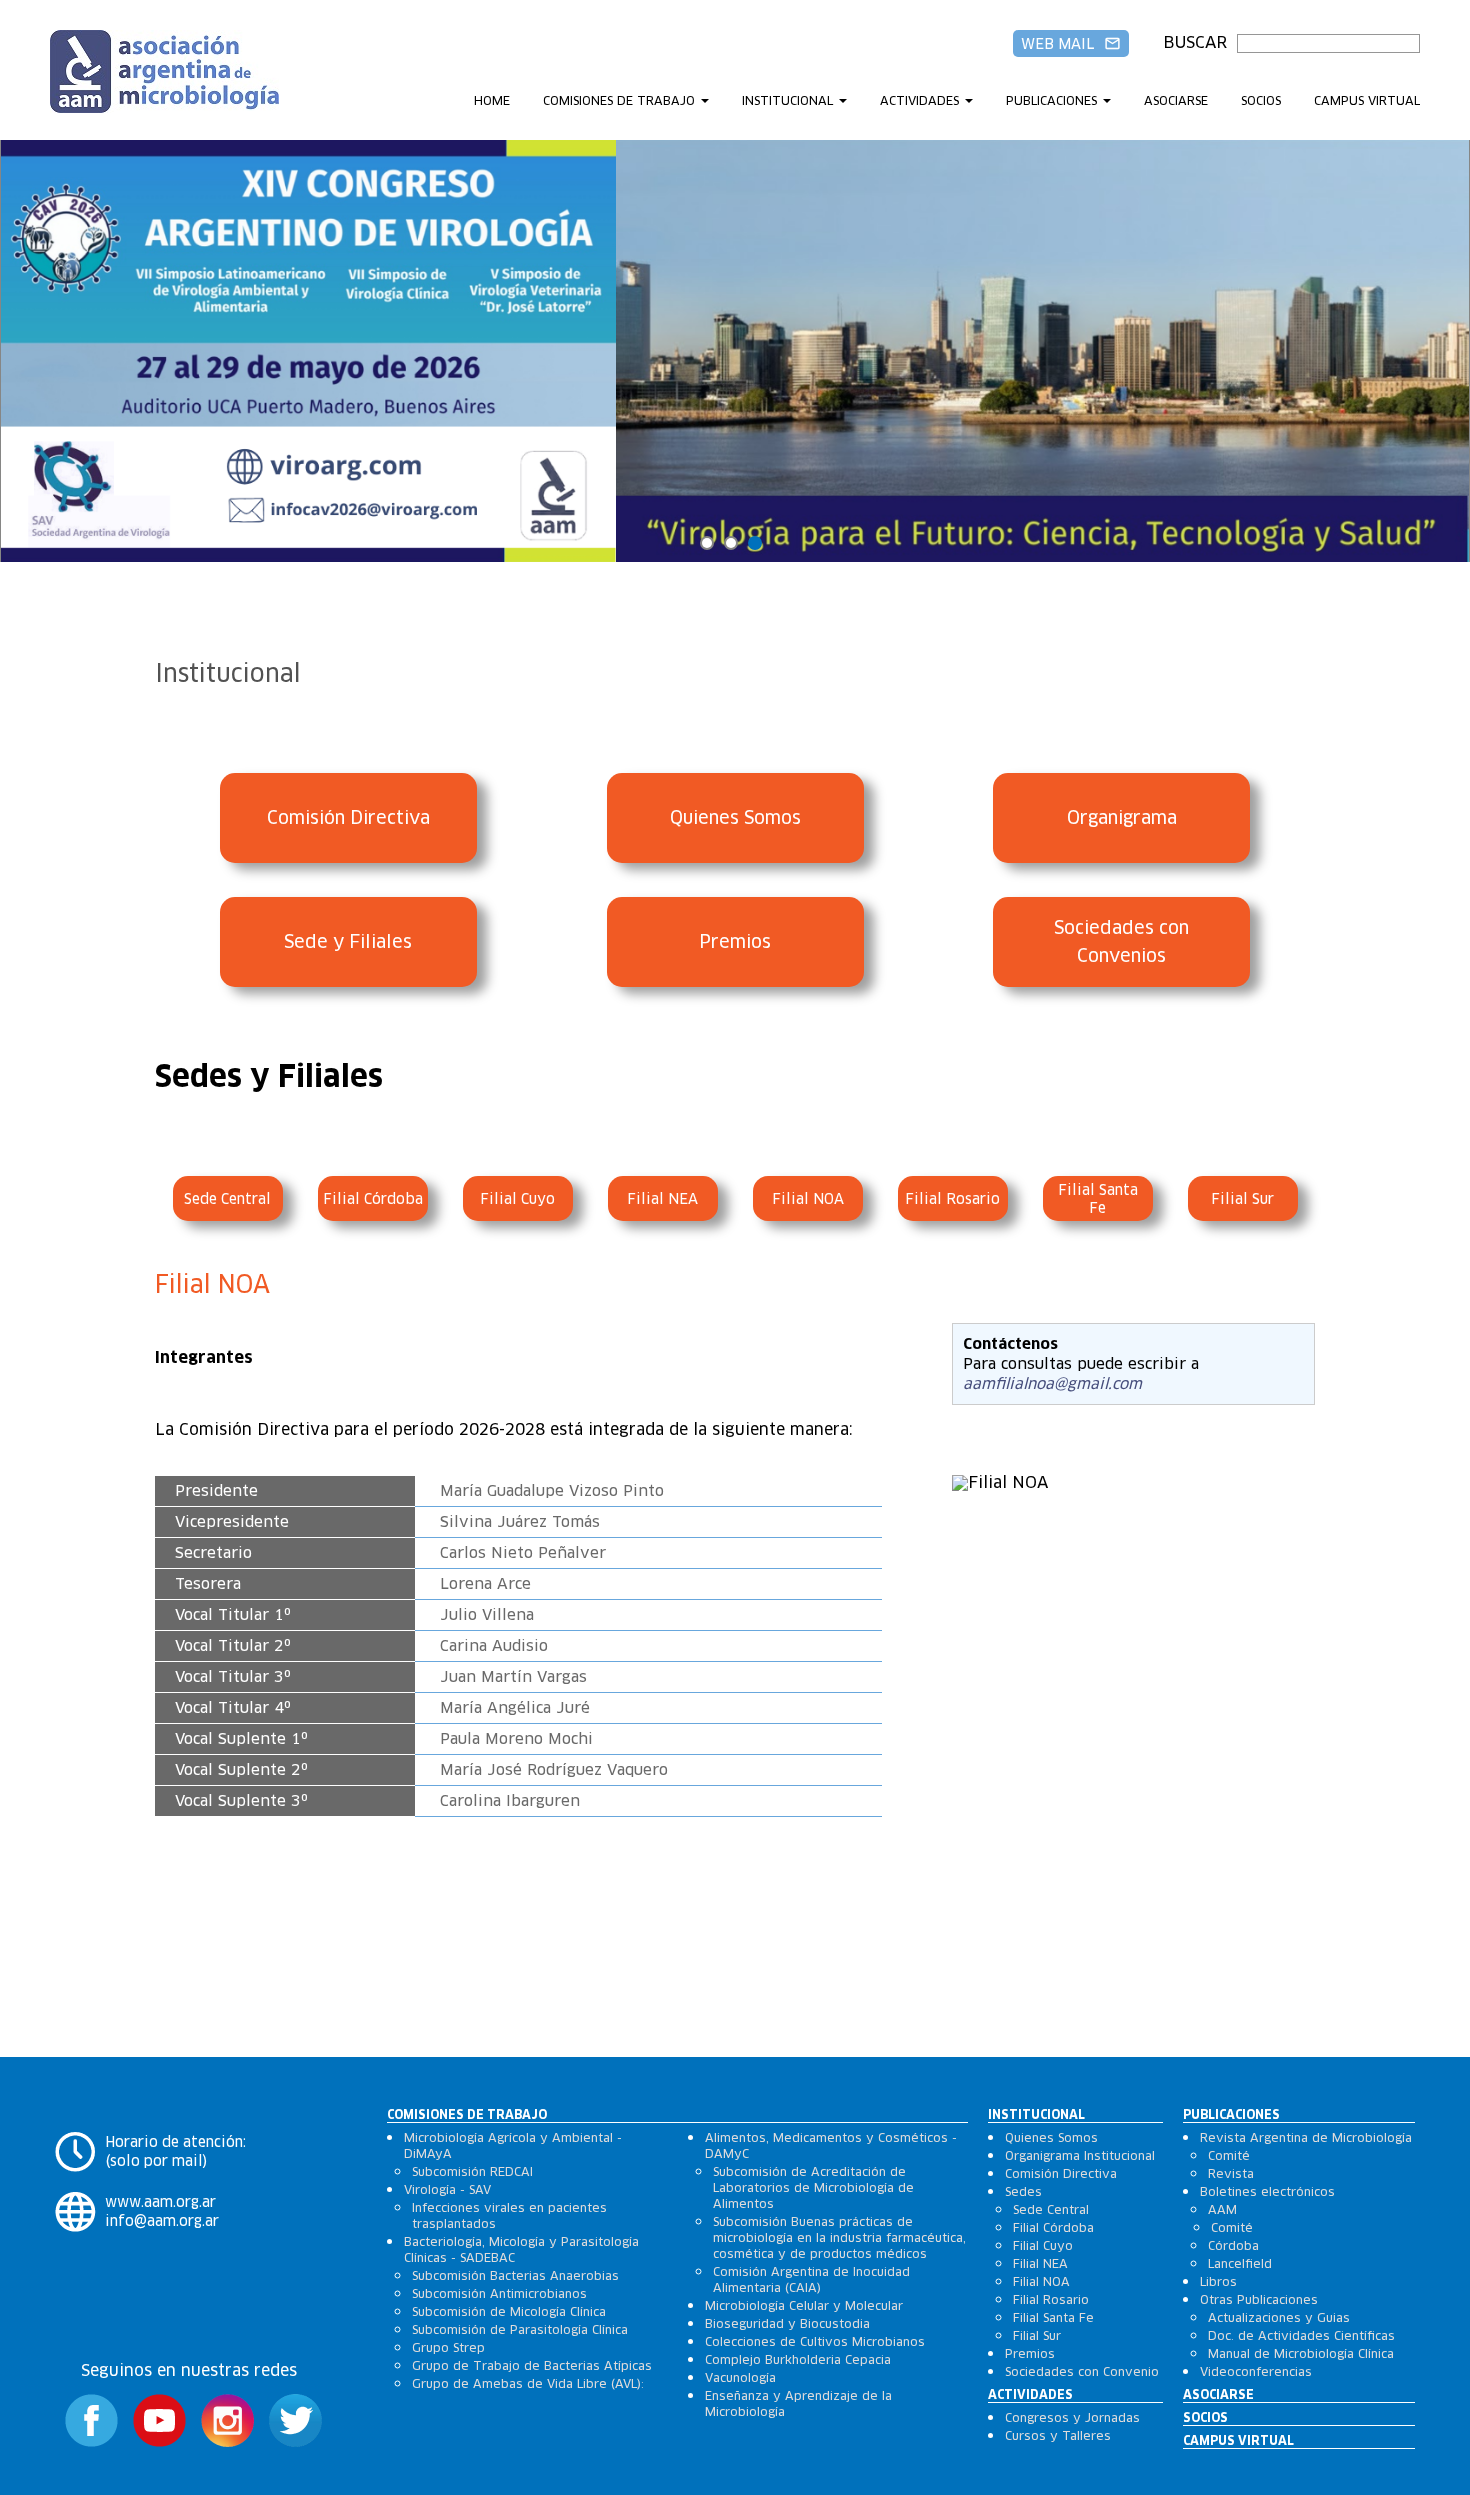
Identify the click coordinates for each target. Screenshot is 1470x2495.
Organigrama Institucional (1080, 2155)
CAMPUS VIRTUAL (1367, 100)
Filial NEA (662, 1199)
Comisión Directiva (348, 817)
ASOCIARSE (1176, 100)
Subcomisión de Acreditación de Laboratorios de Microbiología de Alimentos (813, 2187)
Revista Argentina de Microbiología (1306, 2137)
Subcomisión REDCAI (472, 2171)
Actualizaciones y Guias (1279, 2317)
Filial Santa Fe (1098, 1199)
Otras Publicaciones (1259, 2299)
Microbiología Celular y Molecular (804, 2305)
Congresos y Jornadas (1072, 2417)
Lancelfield (1240, 2263)
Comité (1229, 2155)
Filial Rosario (952, 1199)
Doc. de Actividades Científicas (1301, 2335)
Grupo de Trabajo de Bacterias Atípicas (532, 2365)
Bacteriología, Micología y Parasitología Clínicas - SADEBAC (521, 2249)
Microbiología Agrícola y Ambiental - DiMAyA (513, 2145)
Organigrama (1122, 817)
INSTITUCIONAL (787, 100)
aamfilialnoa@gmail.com (1052, 1383)
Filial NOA (808, 1199)
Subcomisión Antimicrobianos (499, 2293)
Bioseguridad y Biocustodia (787, 2323)
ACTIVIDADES (919, 100)
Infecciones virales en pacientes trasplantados (509, 2215)
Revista (1231, 2173)
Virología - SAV (447, 2189)
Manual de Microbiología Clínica (1301, 2353)
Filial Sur (1242, 1199)
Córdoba (1233, 2245)
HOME (492, 100)
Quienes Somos (735, 817)
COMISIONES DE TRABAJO (619, 100)
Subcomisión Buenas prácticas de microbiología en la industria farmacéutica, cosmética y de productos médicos (839, 2237)
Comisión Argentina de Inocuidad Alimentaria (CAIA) (811, 2279)
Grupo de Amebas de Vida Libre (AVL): (528, 2383)
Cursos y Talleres (1058, 2435)
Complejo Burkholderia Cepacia (798, 2359)
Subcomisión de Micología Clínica (509, 2311)
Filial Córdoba (373, 1199)
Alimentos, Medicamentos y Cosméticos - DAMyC (831, 2145)
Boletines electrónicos (1267, 2191)
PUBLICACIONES (1051, 100)
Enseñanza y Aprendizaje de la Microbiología (798, 2403)
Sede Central (227, 1199)
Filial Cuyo (517, 1199)
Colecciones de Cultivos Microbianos (815, 2341)
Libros (1218, 2281)
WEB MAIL (1071, 44)
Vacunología (740, 2377)
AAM (1222, 2209)
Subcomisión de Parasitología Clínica (520, 2329)
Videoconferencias (1256, 2371)
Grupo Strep (448, 2347)
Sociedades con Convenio (1082, 2371)
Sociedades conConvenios (1121, 941)
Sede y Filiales (348, 941)
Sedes (1023, 2191)
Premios (735, 941)
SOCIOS (1261, 100)
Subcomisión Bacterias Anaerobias (515, 2275)
